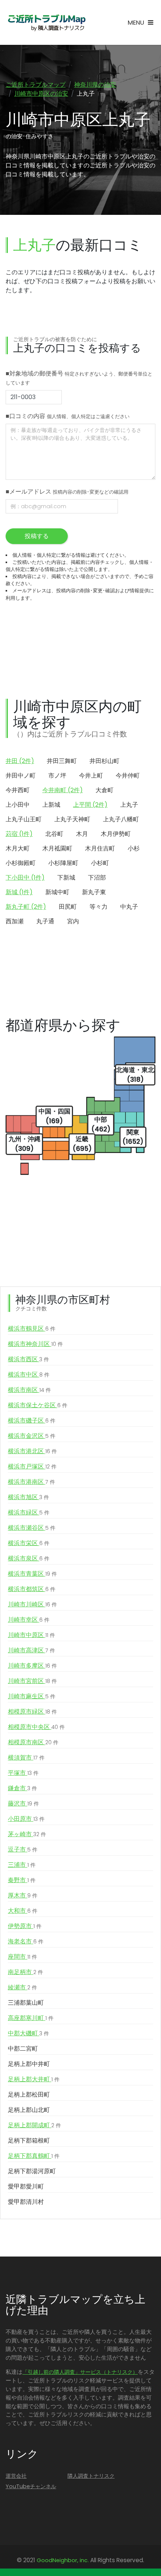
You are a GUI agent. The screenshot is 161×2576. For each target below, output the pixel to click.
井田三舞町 (62, 761)
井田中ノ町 (21, 776)
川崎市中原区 (31, 1635)
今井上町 (91, 776)
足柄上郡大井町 (34, 2079)
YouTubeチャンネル (31, 2486)
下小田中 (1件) (25, 878)
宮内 (73, 921)
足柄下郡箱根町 (29, 2141)
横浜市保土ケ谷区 (38, 1405)
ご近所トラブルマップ (36, 85)
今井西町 (18, 790)
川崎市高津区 (31, 1650)
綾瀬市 (22, 1987)
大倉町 (104, 790)
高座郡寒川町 (31, 2018)
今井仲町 (128, 776)
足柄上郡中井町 (29, 2064)
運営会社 (16, 2476)
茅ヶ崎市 (27, 1834)
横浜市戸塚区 (32, 1466)
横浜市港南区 (31, 1482)
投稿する (37, 536)
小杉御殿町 (21, 863)
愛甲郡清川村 (26, 2202)
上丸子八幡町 (121, 819)
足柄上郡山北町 (29, 2110)
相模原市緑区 (32, 1712)
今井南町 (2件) (63, 790)
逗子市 (23, 1849)
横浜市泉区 (29, 1558)
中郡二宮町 (23, 2049)
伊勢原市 (25, 1926)
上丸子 (129, 805)
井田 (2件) (20, 761)
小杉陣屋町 (63, 863)
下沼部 (97, 878)
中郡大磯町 (28, 2033)
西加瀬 (15, 921)
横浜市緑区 (29, 1512)
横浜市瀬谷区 (32, 1528)
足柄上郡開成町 (34, 2125)
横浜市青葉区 (32, 1574)
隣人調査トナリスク (91, 2476)
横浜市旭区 (28, 1497)
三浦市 (22, 1865)
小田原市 (26, 1819)
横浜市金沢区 (32, 1436)
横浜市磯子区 (32, 1420)
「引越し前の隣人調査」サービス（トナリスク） (80, 2372)
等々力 (98, 907)
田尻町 (68, 907)
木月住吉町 (100, 848)
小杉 (134, 848)
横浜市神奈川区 (35, 1344)
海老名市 (26, 1941)
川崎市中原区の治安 (41, 94)
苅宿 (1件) (19, 834)
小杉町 (100, 863)
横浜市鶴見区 (32, 1329)
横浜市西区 (28, 1359)
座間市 (22, 1957)
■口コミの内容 (68, 416)
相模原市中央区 (36, 1727)
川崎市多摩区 (32, 1666)
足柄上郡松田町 (29, 2095)
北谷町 (54, 834)
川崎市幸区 (29, 1620)
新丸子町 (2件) (26, 907)
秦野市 (22, 1880)
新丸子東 (94, 892)
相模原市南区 (33, 1742)
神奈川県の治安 (95, 85)
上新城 (51, 805)
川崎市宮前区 (32, 1681)
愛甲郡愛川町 (26, 2186)
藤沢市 (23, 1803)
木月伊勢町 (116, 834)
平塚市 (23, 1773)
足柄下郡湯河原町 (32, 2171)
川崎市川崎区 (32, 1604)
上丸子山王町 (24, 819)
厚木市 (23, 1895)
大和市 (23, 1911)
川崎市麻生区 (32, 1696)
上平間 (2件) (90, 805)
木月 (82, 834)
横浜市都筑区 (32, 1589)
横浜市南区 (29, 1390)
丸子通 (45, 921)
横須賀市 (26, 1758)
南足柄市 (25, 1972)
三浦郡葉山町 (26, 2003)
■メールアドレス (67, 492)
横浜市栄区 (29, 1543)
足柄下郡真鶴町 (34, 2156)
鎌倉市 (22, 1788)
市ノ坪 (57, 776)
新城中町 (57, 892)
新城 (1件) (19, 892)
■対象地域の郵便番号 (79, 378)
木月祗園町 (57, 848)
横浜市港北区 (32, 1451)
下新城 (66, 878)
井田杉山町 (104, 761)
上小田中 (18, 805)
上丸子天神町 (72, 819)
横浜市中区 (29, 1375)
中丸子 (129, 907)
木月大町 (18, 848)
